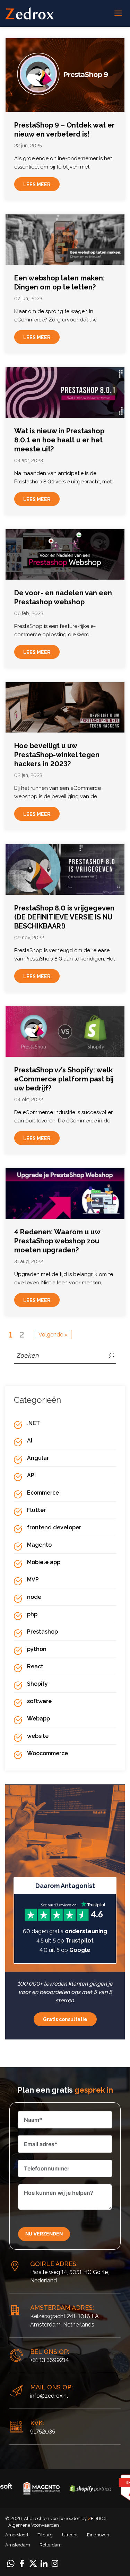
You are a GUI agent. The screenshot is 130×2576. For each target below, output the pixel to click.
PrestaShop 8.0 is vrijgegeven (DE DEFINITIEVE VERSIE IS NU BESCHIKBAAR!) (64, 917)
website (38, 1736)
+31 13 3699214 (49, 2360)
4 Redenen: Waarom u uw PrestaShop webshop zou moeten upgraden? (57, 1241)
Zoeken (112, 1355)
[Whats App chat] (11, 2563)
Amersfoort (17, 2535)
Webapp (38, 1719)
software (39, 1701)
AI (30, 1441)
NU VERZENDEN (44, 2234)
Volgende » (53, 1335)
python (37, 1649)
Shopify (37, 1684)
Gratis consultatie (65, 2019)
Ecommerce (43, 1493)
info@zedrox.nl (49, 2396)
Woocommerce (47, 1753)
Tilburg (45, 2535)
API (31, 1475)
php (32, 1614)
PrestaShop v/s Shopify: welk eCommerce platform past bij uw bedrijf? (64, 1079)
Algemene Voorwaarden (34, 2525)
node (34, 1597)
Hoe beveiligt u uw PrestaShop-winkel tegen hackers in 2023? (57, 755)
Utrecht (70, 2535)
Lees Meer (37, 185)
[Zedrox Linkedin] (44, 2563)
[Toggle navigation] (118, 14)
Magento (39, 1545)
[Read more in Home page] (29, 13)
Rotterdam (51, 2545)
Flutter (36, 1510)
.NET (33, 1423)
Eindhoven (98, 2535)
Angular (38, 1458)
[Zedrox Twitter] (33, 2563)
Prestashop (42, 1632)
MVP (33, 1580)
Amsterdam (18, 2545)
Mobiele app (44, 1562)
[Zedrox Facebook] (22, 2563)
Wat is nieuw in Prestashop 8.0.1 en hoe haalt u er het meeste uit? (59, 440)
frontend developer (54, 1527)
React (35, 1666)
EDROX (97, 2518)
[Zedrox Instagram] (55, 2563)
